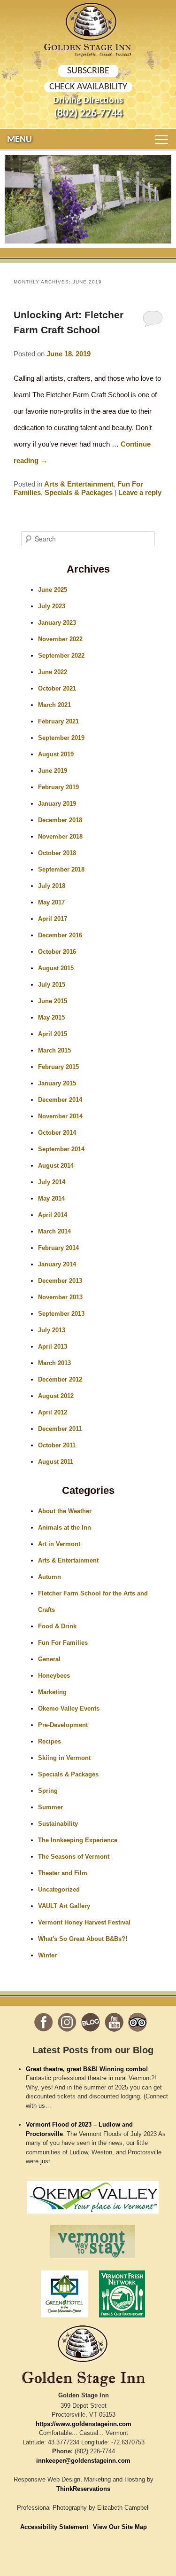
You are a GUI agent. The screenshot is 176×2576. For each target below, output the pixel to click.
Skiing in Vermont (64, 1758)
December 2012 (60, 1379)
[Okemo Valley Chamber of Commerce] (93, 2216)
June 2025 (53, 590)
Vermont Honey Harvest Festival (84, 1922)
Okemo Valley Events (69, 1708)
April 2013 (53, 1347)
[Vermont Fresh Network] (122, 2320)
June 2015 (53, 1001)
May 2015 (51, 1017)
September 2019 (61, 738)
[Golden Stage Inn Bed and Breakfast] (88, 22)
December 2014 (60, 1100)
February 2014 (58, 1248)
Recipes (50, 1741)
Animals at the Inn (65, 1528)
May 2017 (51, 902)
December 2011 (60, 1429)
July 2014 (52, 1182)
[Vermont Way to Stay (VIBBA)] (93, 2261)
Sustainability (58, 1824)
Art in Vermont (59, 1544)
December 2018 (60, 820)
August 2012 (56, 1396)
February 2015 (58, 1067)
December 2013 (60, 1281)
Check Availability (88, 87)
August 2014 (56, 1166)
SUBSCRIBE (88, 71)
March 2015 (54, 1050)
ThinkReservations (83, 2489)
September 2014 (61, 1149)
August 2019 (56, 754)
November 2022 (60, 639)
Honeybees (54, 1676)
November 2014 (60, 1116)
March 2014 (54, 1231)
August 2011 (56, 1462)
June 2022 (53, 672)
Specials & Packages (79, 492)
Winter (47, 1955)
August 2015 (56, 968)
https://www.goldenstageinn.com (84, 2424)
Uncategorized (59, 1889)
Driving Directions (88, 101)
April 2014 (53, 1215)
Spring (48, 1791)
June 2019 (53, 771)
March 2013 (54, 1363)
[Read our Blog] (91, 2022)
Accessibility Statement (54, 2527)
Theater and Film (63, 1873)
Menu (19, 140)
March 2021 (54, 705)
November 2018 (60, 836)
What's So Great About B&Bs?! (83, 1939)
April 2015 (53, 1034)
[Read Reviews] (138, 2022)
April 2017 (53, 919)
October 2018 (57, 853)
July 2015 (52, 985)
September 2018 (61, 869)
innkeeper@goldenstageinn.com (83, 2461)
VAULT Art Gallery (64, 1906)
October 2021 (57, 688)
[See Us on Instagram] (67, 2022)
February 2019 (58, 787)
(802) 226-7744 (88, 114)
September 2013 (61, 1314)
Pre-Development (63, 1725)
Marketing (52, 1692)
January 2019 (57, 804)
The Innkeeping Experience (78, 1840)
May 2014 (51, 1198)
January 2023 (57, 623)
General (49, 1659)
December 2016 (60, 935)
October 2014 (57, 1133)
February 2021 (58, 721)
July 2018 (52, 886)
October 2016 (57, 952)
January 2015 (57, 1083)
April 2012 (53, 1412)
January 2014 (57, 1264)
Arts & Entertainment (79, 484)
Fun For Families (63, 1643)
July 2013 (52, 1330)
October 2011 (57, 1445)
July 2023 (52, 606)
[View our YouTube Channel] (114, 2022)
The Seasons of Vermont (74, 1857)
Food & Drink (57, 1626)
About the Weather (65, 1511)
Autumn (50, 1577)
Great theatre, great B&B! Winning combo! (87, 2069)
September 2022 (61, 656)
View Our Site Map (120, 2527)
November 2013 (60, 1297)
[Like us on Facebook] (44, 2022)
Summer (50, 1807)
